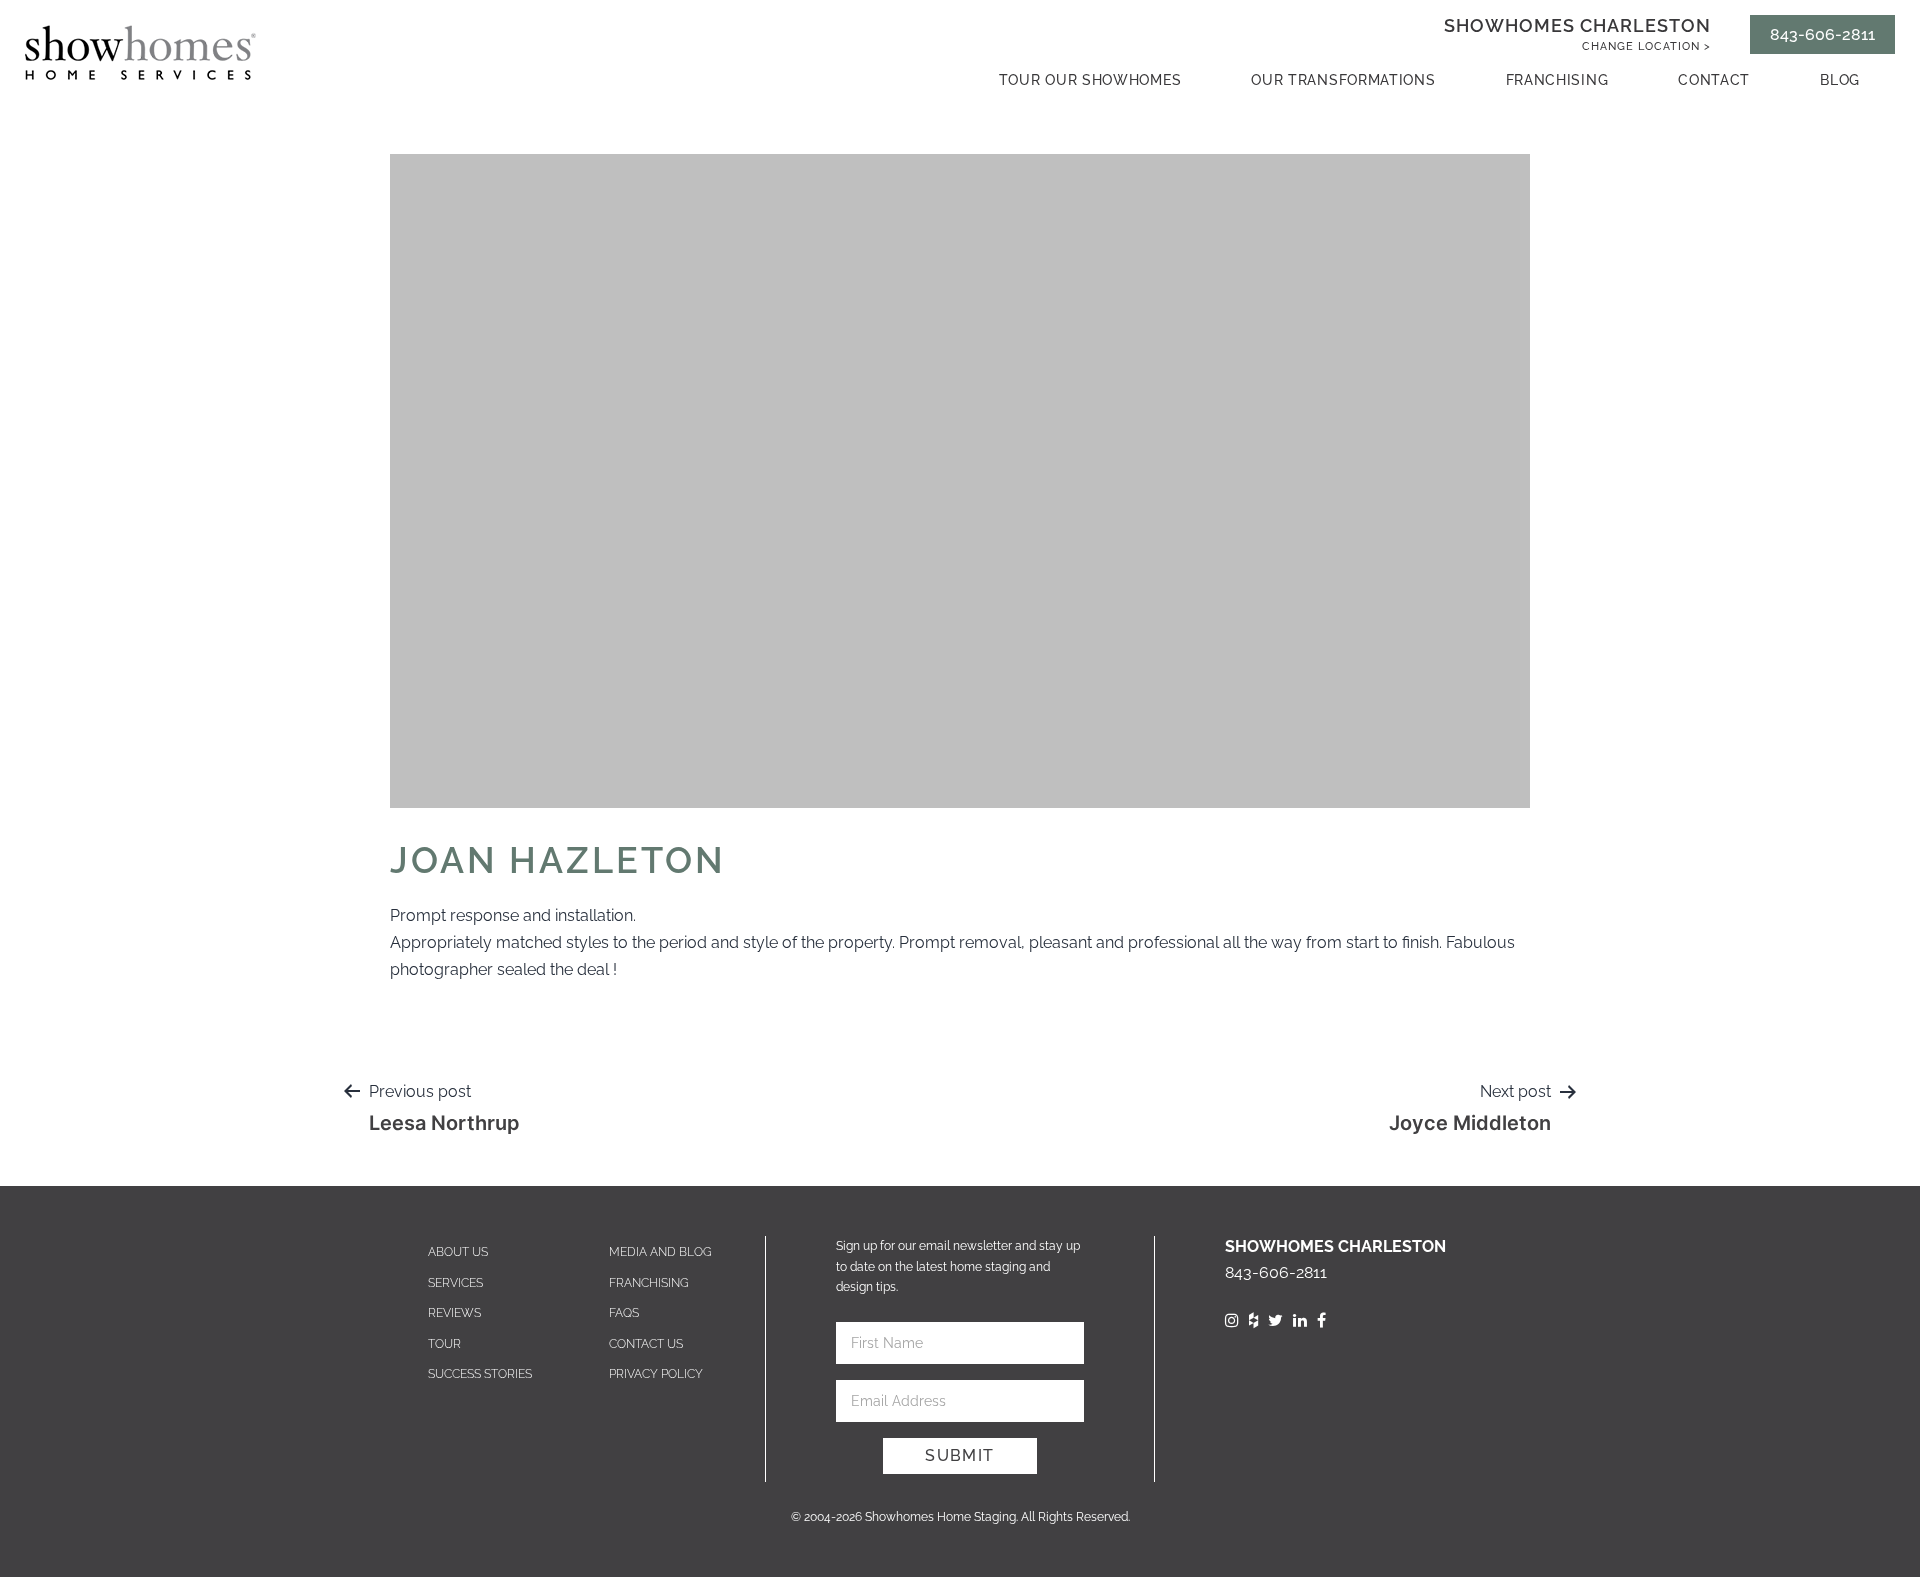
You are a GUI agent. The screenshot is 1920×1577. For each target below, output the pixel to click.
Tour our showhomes (1090, 80)
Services (455, 1283)
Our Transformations (1343, 80)
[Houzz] (1253, 1320)
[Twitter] (1275, 1320)
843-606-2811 (1822, 34)
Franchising (1557, 80)
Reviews (454, 1313)
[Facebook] (1321, 1320)
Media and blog (660, 1252)
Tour (444, 1344)
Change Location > (1646, 46)
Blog (1840, 80)
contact (1714, 80)
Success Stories (480, 1374)
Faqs (624, 1313)
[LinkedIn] (1300, 1320)
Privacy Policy (656, 1374)
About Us (458, 1252)
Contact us (646, 1344)
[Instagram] (1232, 1320)
